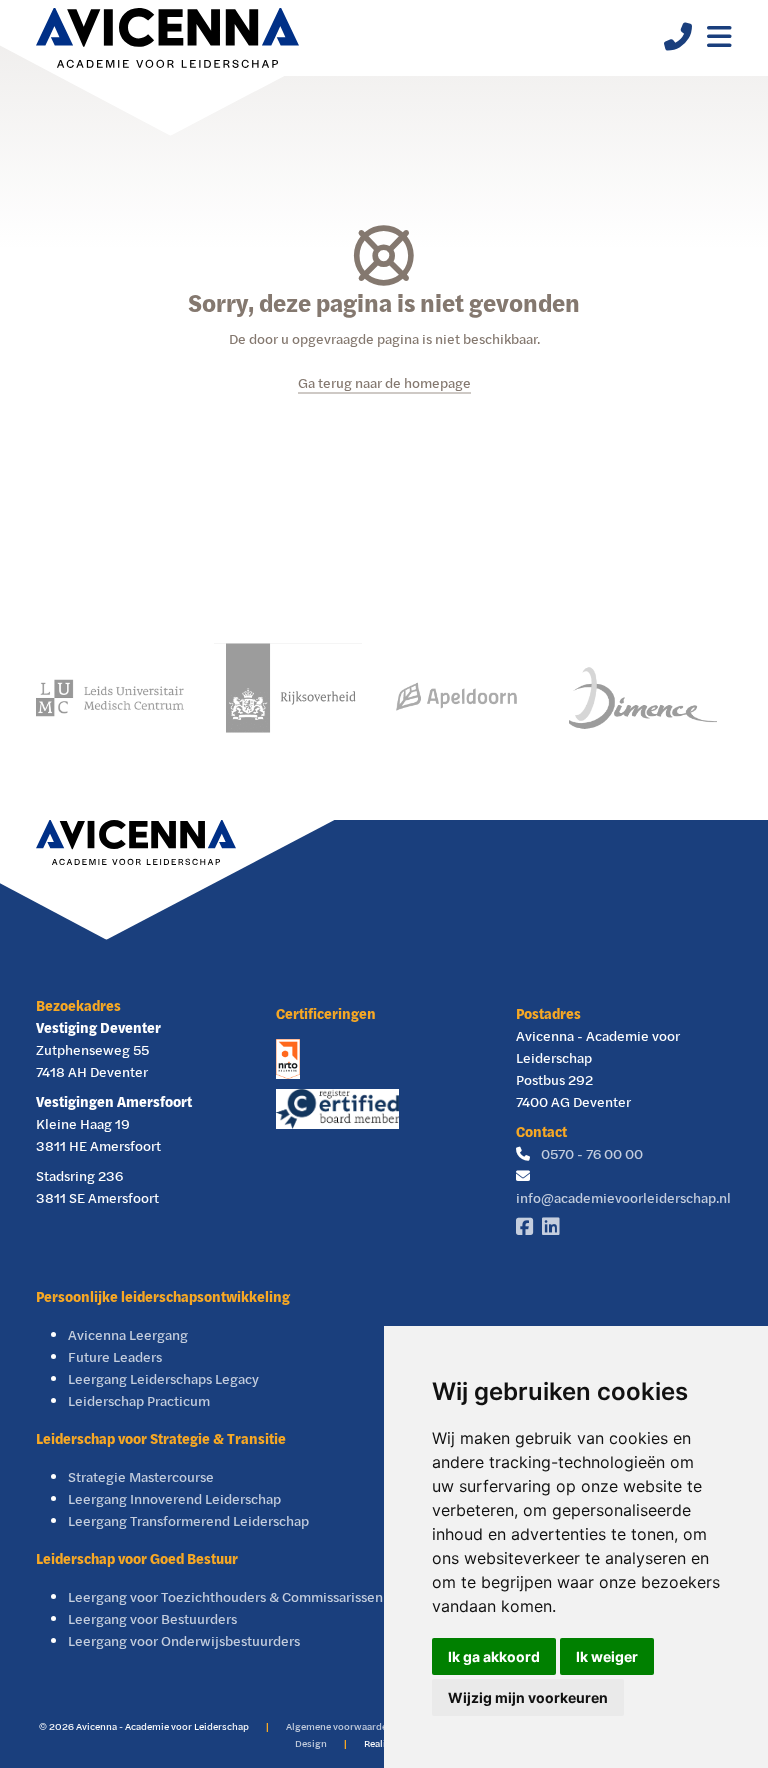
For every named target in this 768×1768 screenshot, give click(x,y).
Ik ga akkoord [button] (494, 1656)
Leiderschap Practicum (139, 1400)
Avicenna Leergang (128, 1334)
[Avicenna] (167, 38)
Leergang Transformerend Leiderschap (188, 1520)
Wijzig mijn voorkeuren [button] (528, 1697)
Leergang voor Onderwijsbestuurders (184, 1640)
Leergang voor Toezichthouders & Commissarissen (225, 1596)
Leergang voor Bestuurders (152, 1618)
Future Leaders (115, 1356)
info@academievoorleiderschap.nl (623, 1197)
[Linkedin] (555, 1227)
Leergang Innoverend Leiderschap (174, 1498)
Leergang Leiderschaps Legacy (163, 1378)
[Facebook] (529, 1227)
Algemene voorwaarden (339, 1726)
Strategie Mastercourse (141, 1476)
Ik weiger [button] (607, 1656)
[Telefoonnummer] (670, 41)
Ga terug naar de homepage (384, 382)
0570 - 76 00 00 (592, 1153)
